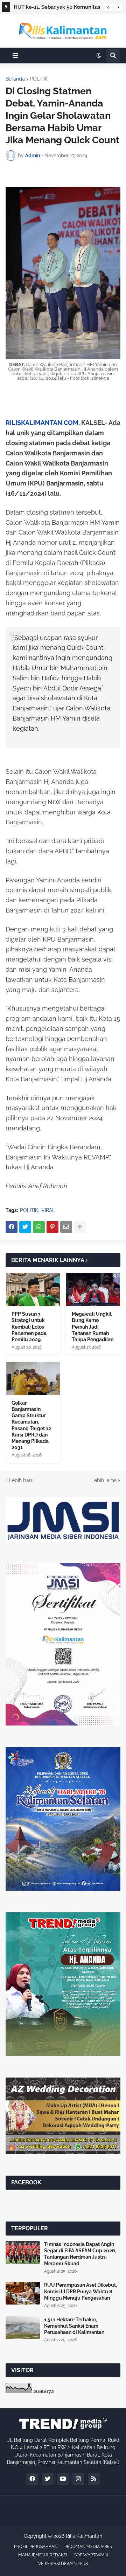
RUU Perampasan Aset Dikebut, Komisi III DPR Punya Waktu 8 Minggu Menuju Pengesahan (80, 2291)
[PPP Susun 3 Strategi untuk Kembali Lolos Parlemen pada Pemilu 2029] (33, 1290)
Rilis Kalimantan (84, 2536)
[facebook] (32, 2479)
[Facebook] (12, 1227)
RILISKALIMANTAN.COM (42, 423)
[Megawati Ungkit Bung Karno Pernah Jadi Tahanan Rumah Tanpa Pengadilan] (93, 1290)
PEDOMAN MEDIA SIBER (88, 2547)
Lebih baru (21, 1480)
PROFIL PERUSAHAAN (36, 2547)
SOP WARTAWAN (91, 2555)
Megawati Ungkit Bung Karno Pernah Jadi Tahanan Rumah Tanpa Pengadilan (93, 1327)
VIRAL (48, 1210)
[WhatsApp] (39, 1227)
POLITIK (39, 79)
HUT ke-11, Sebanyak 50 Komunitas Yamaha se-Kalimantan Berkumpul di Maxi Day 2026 (57, 8)
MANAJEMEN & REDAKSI (43, 2555)
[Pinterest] (52, 1227)
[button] (108, 7)
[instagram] (78, 2479)
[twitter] (48, 2479)
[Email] (66, 1227)
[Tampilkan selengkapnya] (80, 1227)
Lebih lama (104, 1480)
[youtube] (63, 2479)
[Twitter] (25, 1227)
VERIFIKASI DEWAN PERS (63, 2564)
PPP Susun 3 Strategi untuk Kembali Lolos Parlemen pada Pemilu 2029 (29, 1327)
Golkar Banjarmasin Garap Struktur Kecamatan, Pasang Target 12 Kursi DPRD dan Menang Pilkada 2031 (31, 1425)
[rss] (94, 2479)
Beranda (15, 79)
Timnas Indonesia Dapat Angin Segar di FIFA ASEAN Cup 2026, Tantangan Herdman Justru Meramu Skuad (80, 2254)
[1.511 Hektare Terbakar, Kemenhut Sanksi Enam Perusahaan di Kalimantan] (23, 2328)
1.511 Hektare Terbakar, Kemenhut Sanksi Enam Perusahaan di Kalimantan (74, 2326)
